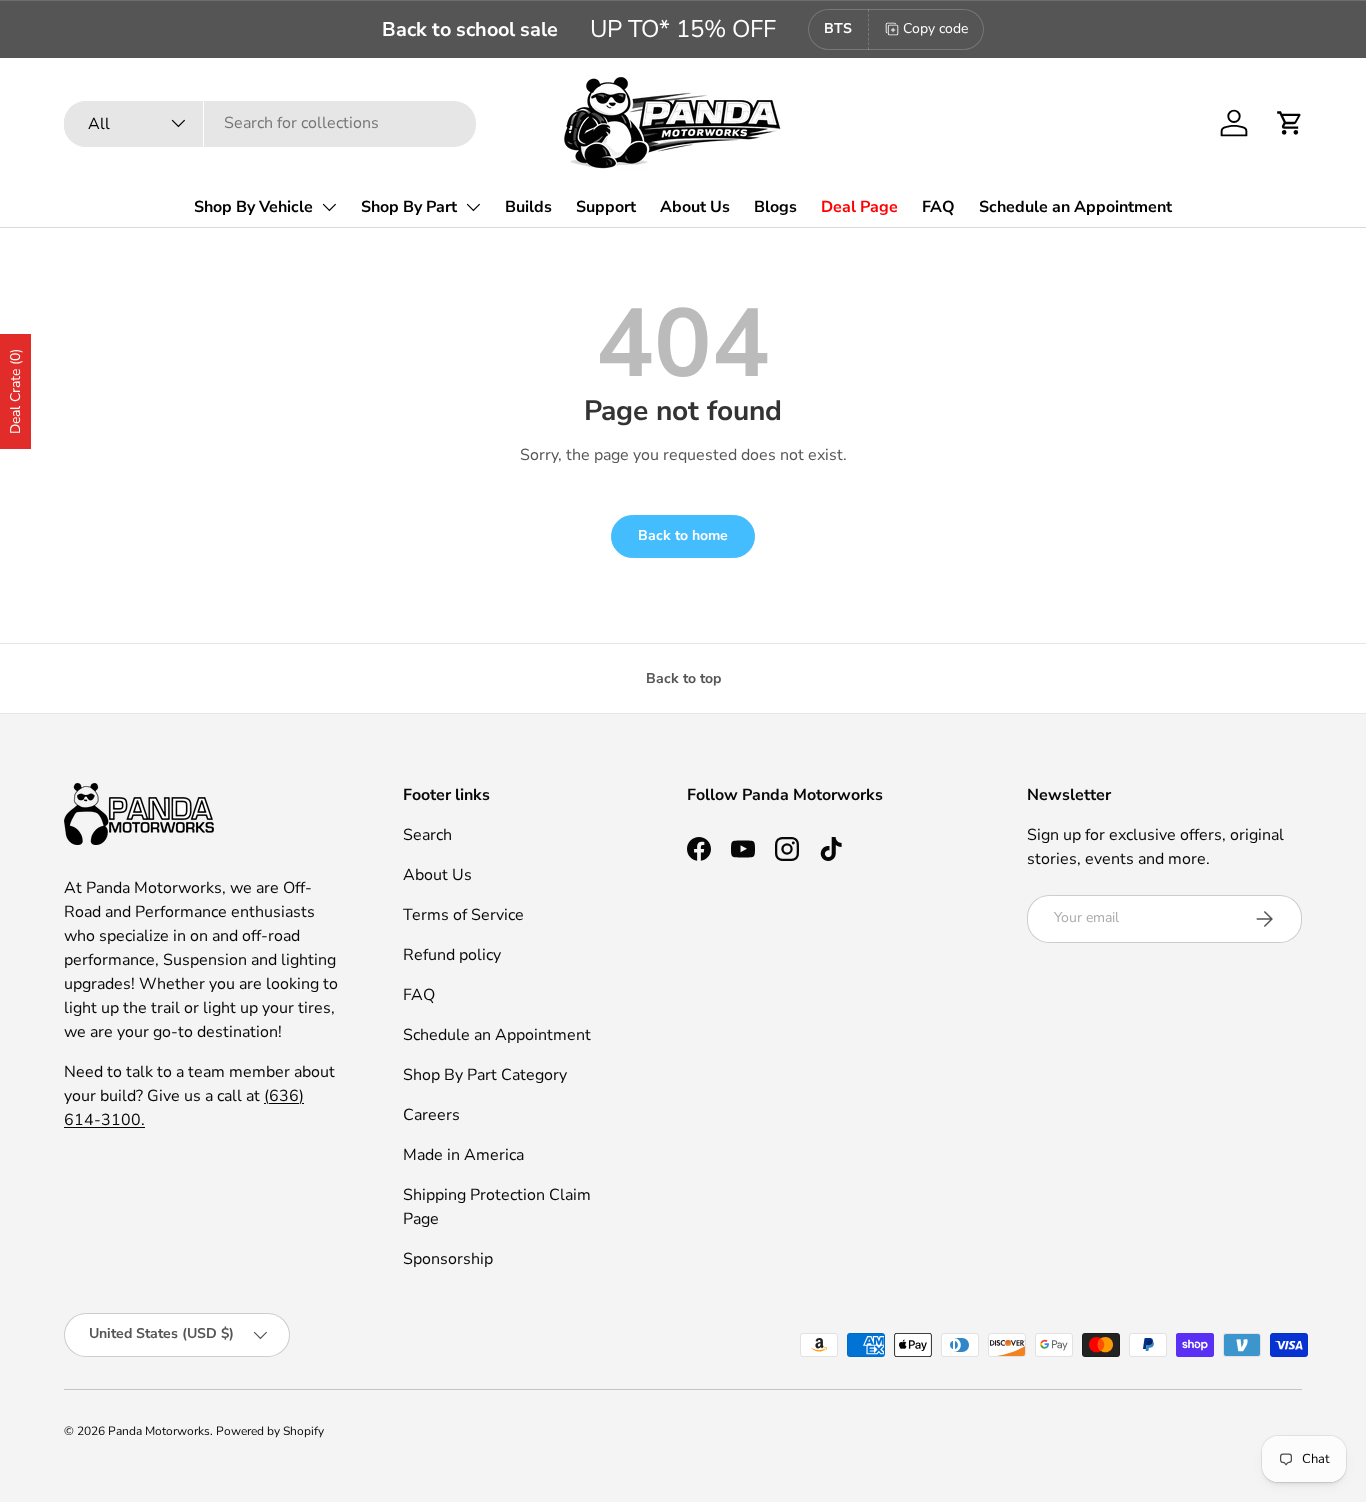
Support (606, 207)
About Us (695, 207)
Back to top (683, 678)
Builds (528, 207)
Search (427, 835)
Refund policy (452, 955)
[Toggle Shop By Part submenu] (473, 207)
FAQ (938, 207)
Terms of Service (463, 915)
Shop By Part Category (485, 1075)
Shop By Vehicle (253, 207)
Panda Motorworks (159, 1431)
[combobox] (270, 123)
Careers (431, 1115)
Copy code (935, 28)
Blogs (775, 207)
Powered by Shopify (270, 1431)
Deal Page (859, 207)
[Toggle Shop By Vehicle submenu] (329, 207)
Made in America (463, 1155)
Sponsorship (448, 1259)
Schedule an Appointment (1075, 207)
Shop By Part (409, 207)
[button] (1290, 123)
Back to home (683, 535)
